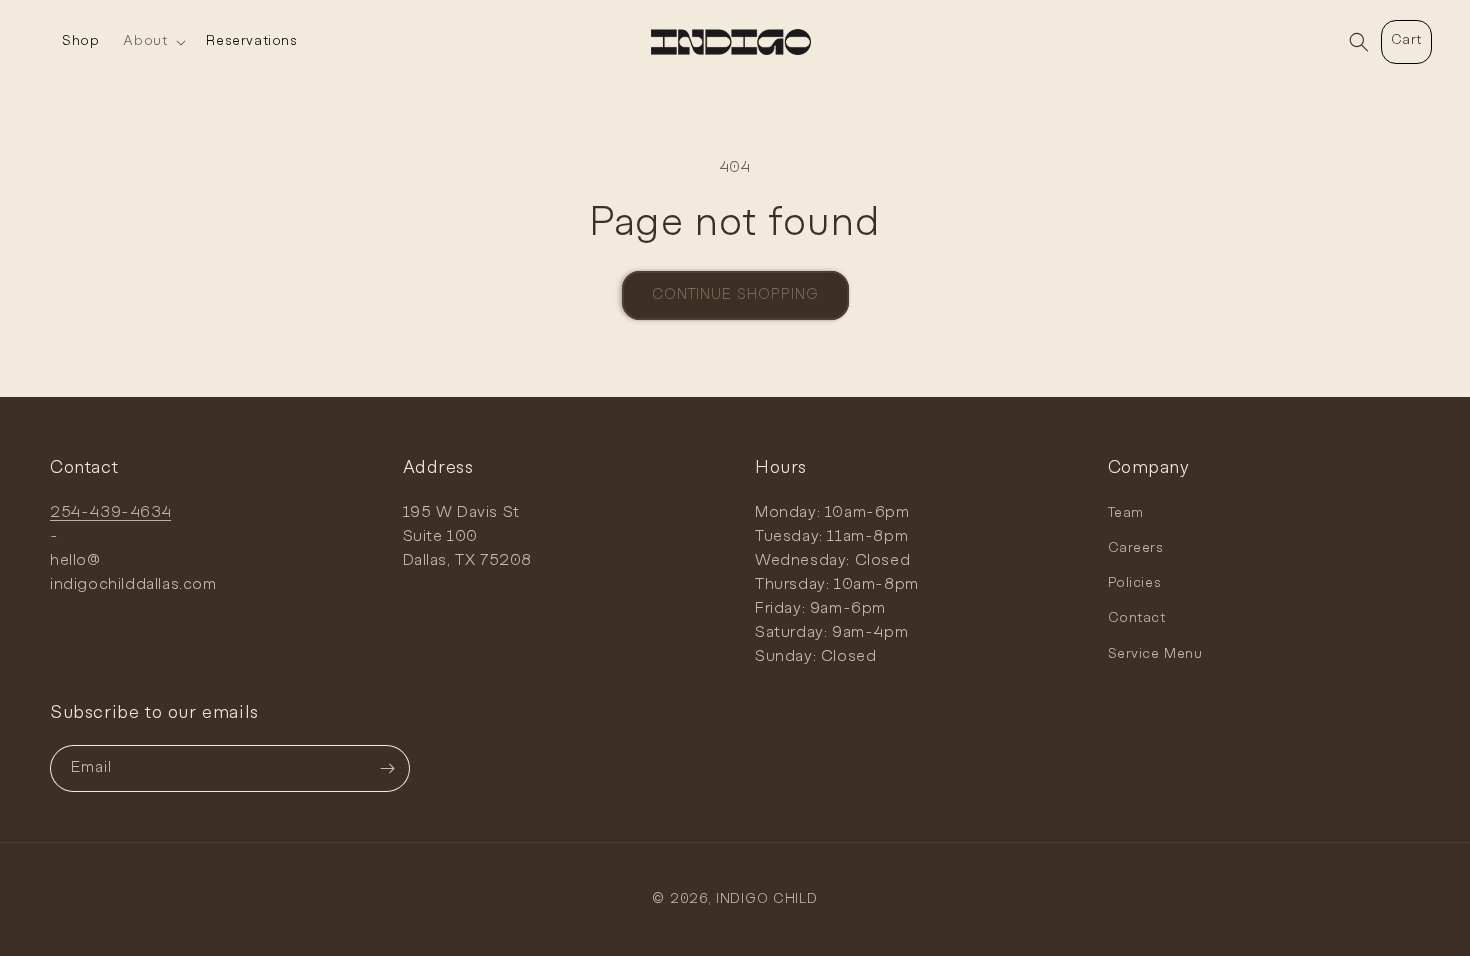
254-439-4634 (110, 513)
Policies (1135, 583)
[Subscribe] (387, 768)
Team (1126, 513)
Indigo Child (766, 899)
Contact (1137, 618)
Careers (1136, 548)
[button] (152, 42)
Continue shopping (735, 295)
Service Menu (1155, 654)
